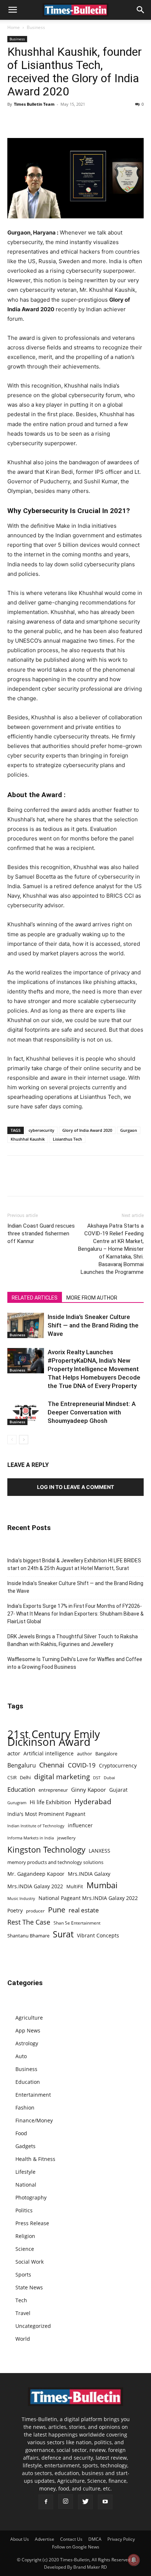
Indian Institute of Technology (36, 1826)
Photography (31, 2197)
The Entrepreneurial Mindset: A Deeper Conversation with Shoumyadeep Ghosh (92, 1412)
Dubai (109, 1778)
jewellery (66, 1838)
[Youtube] (105, 2502)
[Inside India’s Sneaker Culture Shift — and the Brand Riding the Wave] (26, 1325)
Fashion (25, 2108)
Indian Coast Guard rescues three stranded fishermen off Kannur (41, 1233)
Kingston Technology (46, 1850)
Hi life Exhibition (50, 1802)
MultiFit (75, 1886)
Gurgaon (129, 1130)
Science (25, 2249)
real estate (84, 1910)
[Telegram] (82, 121)
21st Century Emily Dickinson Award (54, 1738)
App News (28, 2030)
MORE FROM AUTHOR (92, 1298)
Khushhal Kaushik (28, 1139)
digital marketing (62, 1777)
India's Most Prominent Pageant (46, 1814)
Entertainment (33, 2095)
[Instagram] (66, 2501)
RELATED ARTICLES (35, 1298)
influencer (80, 1825)
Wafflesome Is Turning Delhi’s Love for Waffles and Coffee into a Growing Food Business (75, 1663)
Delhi (25, 1777)
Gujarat (118, 1790)
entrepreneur (53, 1790)
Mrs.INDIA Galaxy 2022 (35, 1886)
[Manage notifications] (134, 2560)
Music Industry (21, 1898)
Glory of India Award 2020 (87, 1130)
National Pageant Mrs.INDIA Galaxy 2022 (88, 1898)
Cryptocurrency (118, 1765)
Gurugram (17, 1803)
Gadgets (25, 2146)
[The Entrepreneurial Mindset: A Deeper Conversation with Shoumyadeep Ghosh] (26, 1412)
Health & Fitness (35, 2159)
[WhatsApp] (48, 121)
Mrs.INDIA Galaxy (89, 1874)
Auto (21, 2056)
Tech (21, 2300)
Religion (25, 2236)
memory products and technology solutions (55, 1862)
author (84, 1754)
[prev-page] (12, 1440)
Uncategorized (33, 2326)
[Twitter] (32, 121)
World (23, 2339)
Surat (63, 1934)
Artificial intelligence (49, 1753)
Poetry (15, 1910)
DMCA (95, 2539)
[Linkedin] (65, 121)
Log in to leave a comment (75, 1487)
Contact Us (71, 2539)
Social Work (30, 2262)
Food (21, 2133)
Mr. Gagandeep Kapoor (36, 1874)
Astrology (27, 2043)
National (26, 2185)
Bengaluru (22, 1765)
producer (35, 1911)
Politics (24, 2210)
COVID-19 (82, 1765)
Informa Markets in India (31, 1838)
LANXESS (100, 1851)
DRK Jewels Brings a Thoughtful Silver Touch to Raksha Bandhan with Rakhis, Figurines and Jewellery (73, 1640)
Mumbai (102, 1885)
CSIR (12, 1778)
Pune (57, 1910)
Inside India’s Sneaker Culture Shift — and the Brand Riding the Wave (93, 1325)
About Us (20, 2539)
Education (21, 1789)
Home (14, 27)
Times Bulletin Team (34, 104)
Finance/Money (34, 2120)
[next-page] (24, 1440)
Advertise (45, 2539)
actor (14, 1753)
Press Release (32, 2223)
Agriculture (29, 2018)
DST (97, 1778)
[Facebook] (15, 121)
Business (36, 27)
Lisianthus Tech (67, 1139)
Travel (23, 2313)
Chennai (52, 1765)
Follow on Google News (76, 2547)
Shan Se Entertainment (77, 1923)
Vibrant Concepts (98, 1935)
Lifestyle (25, 2172)
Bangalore (106, 1754)
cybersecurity (41, 1130)
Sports (23, 2275)
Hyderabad (93, 1801)
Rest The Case (29, 1922)
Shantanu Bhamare (28, 1936)
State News (29, 2287)
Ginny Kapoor (89, 1790)
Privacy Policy (121, 2539)
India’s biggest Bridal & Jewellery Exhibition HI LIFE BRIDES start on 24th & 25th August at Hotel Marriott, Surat (74, 1564)
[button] (12, 10)
